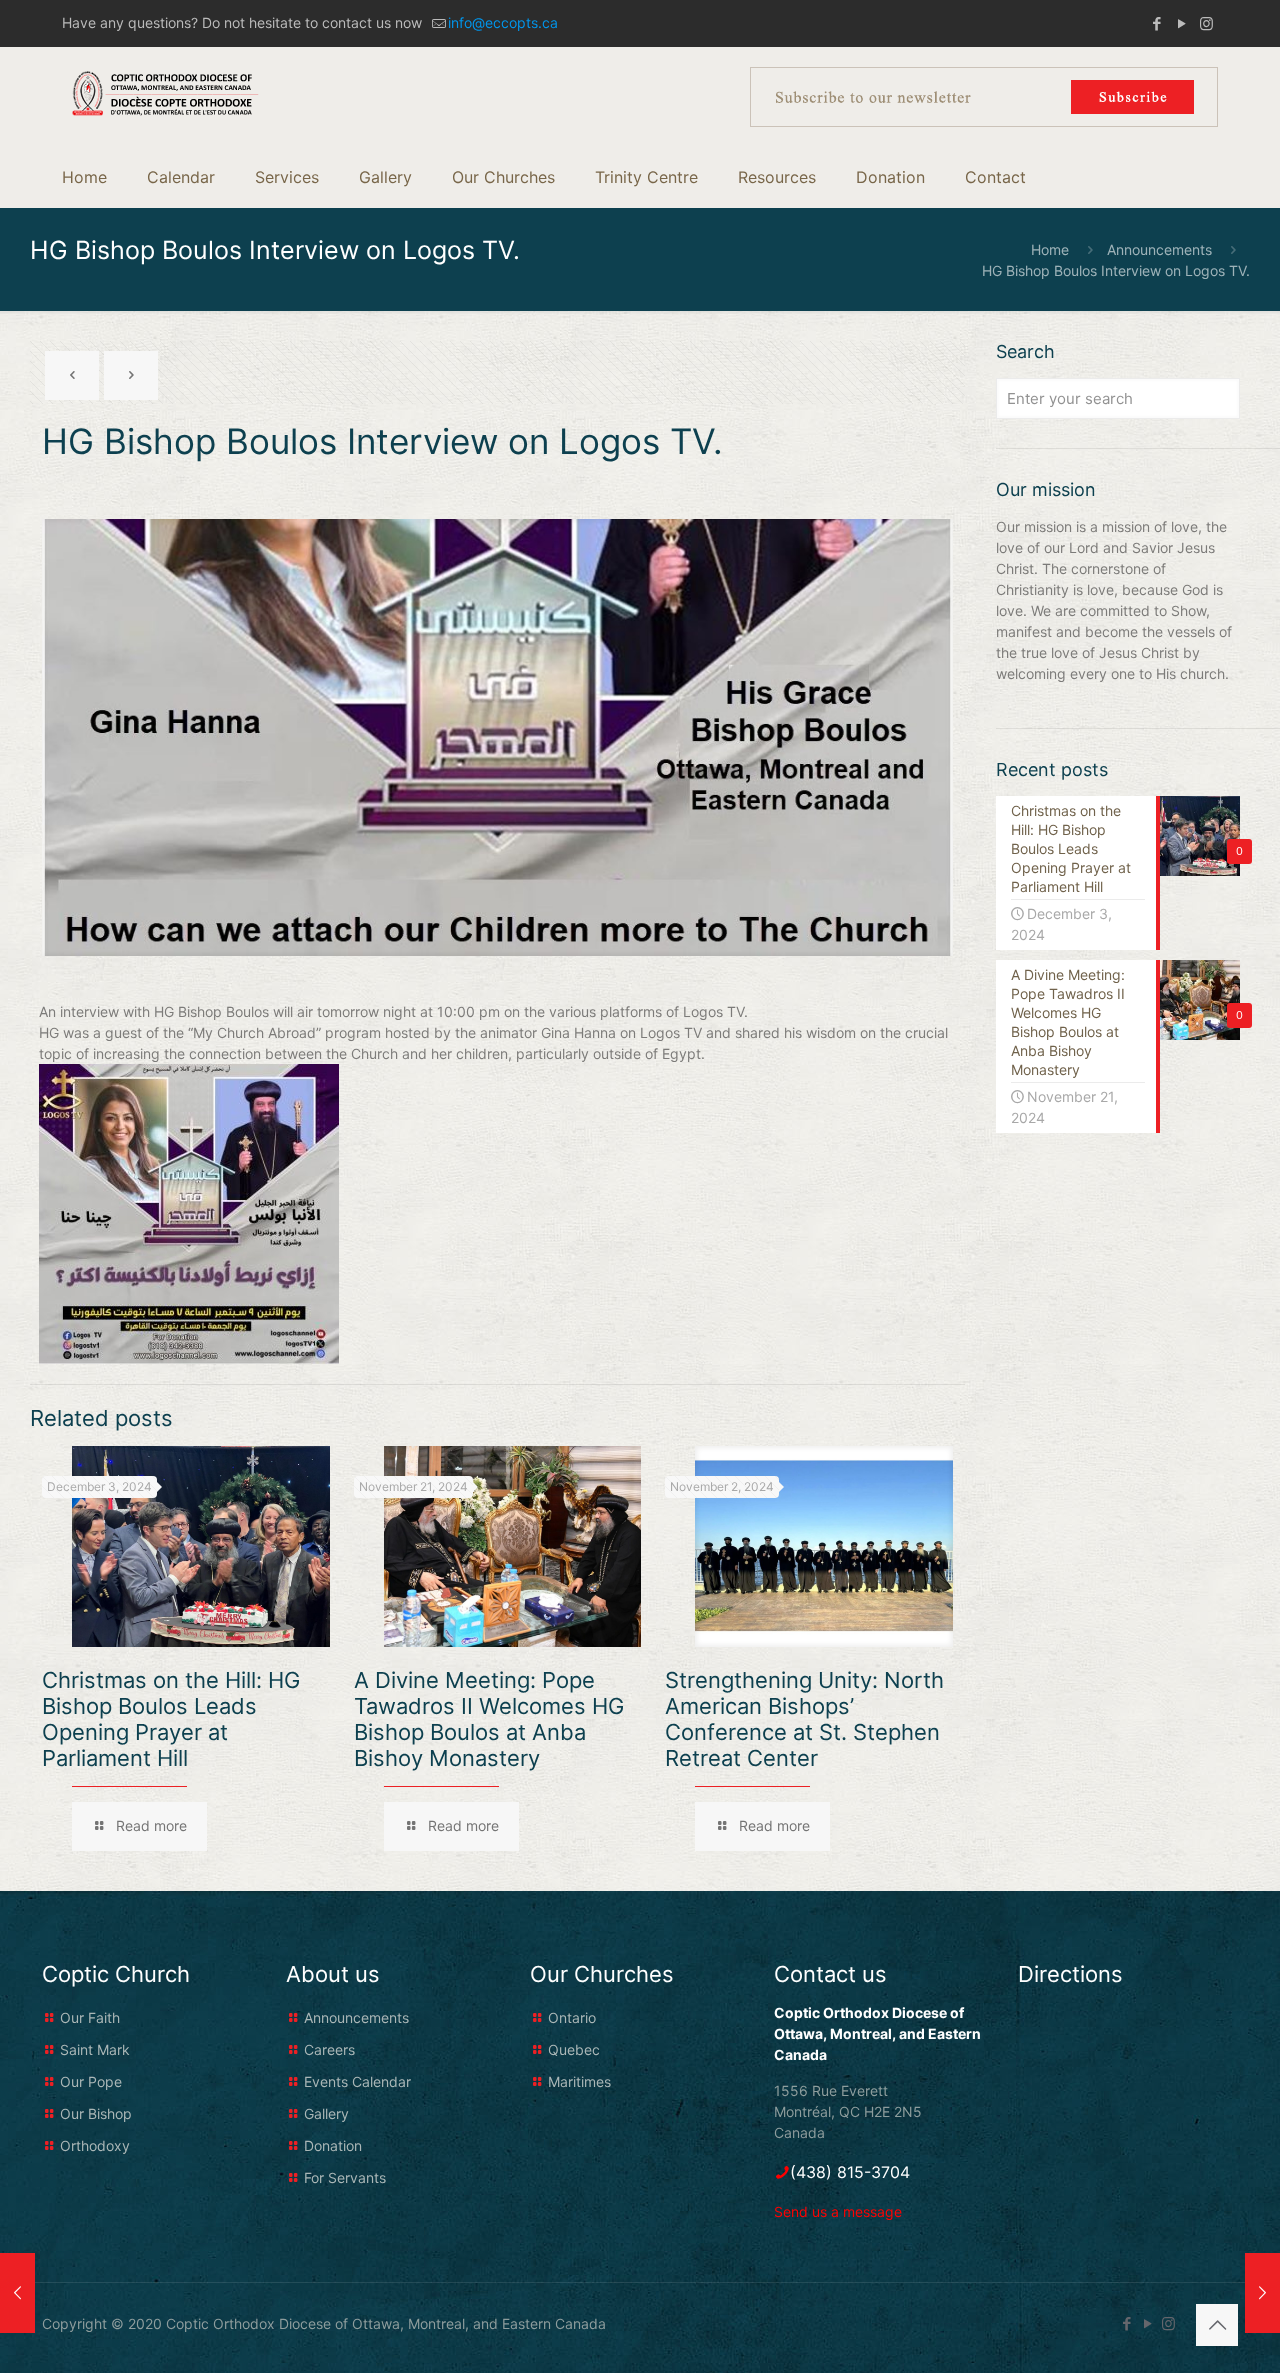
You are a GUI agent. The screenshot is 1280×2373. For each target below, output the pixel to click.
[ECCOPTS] (165, 92)
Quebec (574, 2049)
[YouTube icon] (1181, 23)
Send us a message (838, 2211)
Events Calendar (357, 2081)
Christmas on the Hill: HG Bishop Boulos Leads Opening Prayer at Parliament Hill (171, 1719)
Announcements (1159, 249)
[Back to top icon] (1217, 2325)
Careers (329, 2049)
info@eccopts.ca (503, 22)
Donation (333, 2145)
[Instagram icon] (1206, 23)
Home (1050, 249)
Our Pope (91, 2081)
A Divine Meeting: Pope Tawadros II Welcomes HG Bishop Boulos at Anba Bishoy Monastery (489, 1719)
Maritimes (579, 2081)
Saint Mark (95, 2049)
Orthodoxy (95, 2145)
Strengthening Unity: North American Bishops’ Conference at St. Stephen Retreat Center (804, 1719)
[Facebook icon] (1156, 23)
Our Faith (90, 2017)
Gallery (326, 2113)
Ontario (572, 2017)
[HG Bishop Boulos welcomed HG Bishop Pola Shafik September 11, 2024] (1262, 2293)
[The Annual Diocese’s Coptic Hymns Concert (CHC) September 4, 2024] (17, 2293)
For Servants (345, 2177)
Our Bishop (96, 2113)
